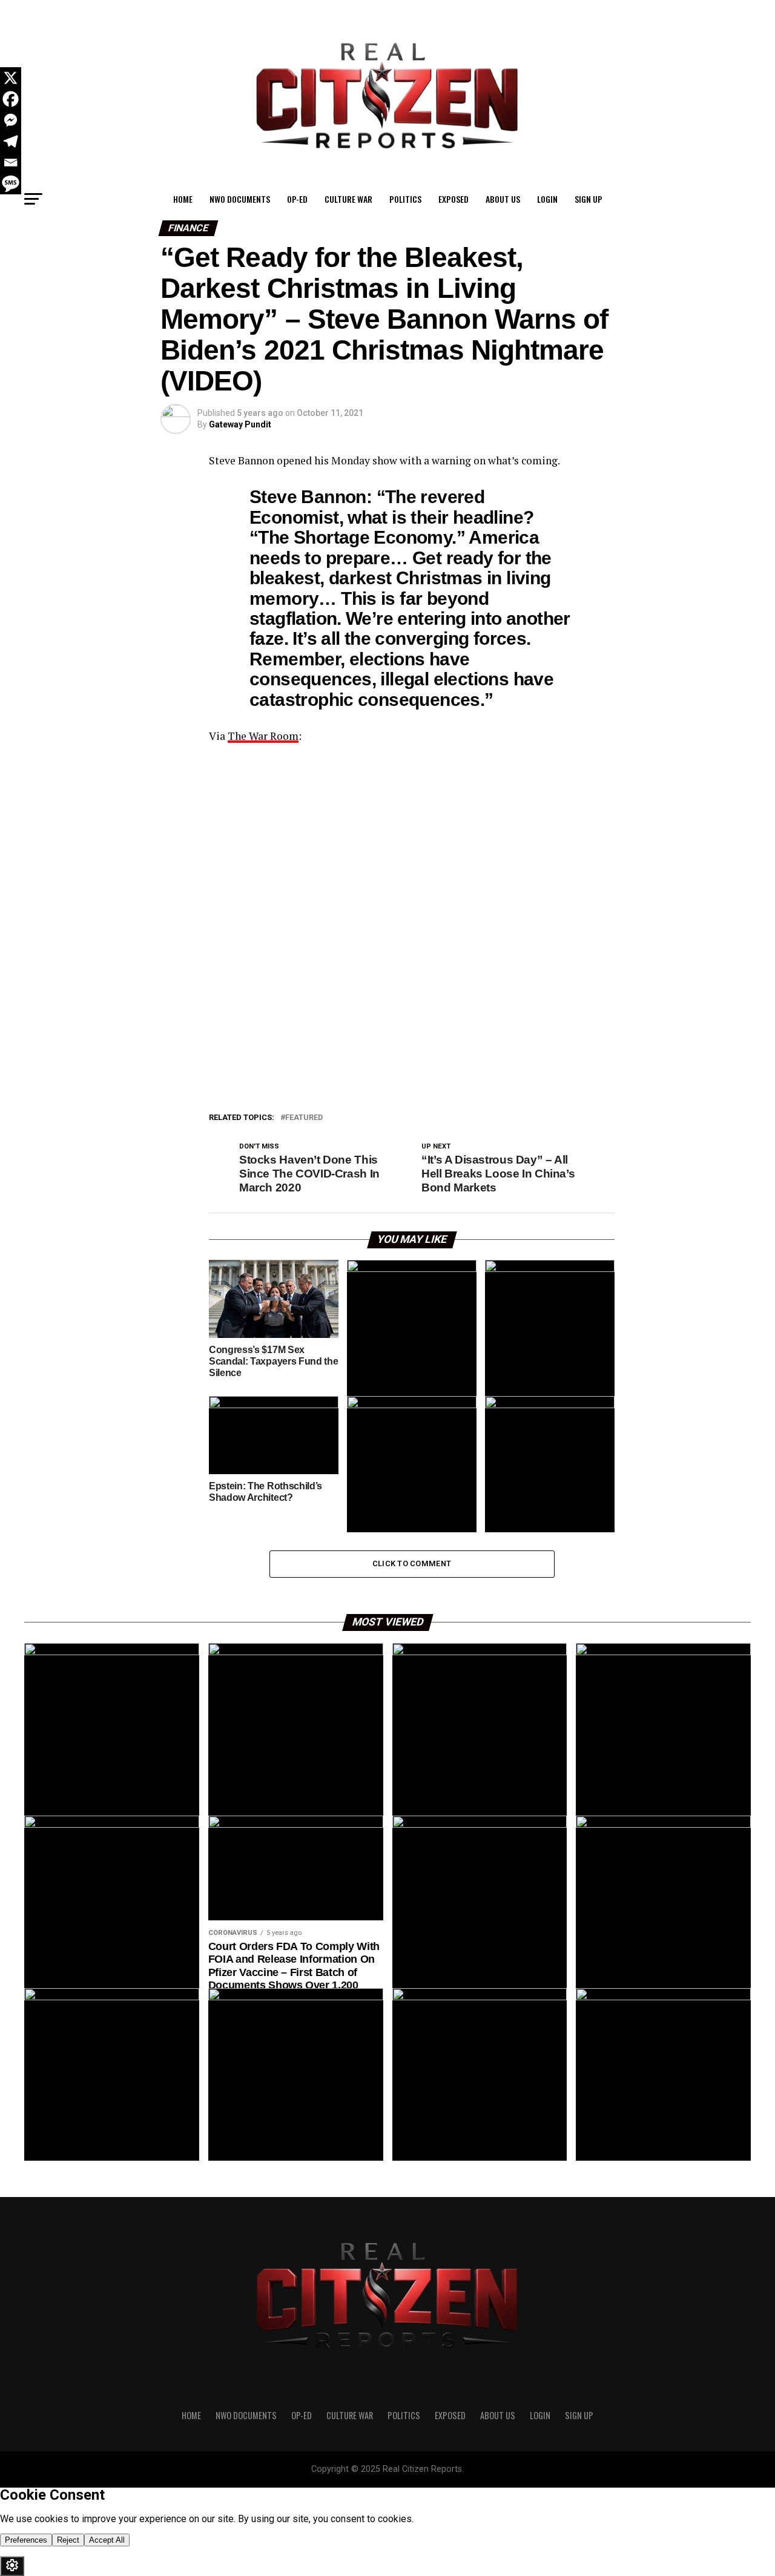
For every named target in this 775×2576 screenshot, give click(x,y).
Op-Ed (297, 199)
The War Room (263, 736)
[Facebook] (11, 99)
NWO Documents (240, 199)
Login (547, 199)
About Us (503, 199)
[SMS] (11, 184)
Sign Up (589, 199)
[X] (11, 78)
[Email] (11, 163)
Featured (304, 1118)
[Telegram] (11, 141)
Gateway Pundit (240, 424)
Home (183, 199)
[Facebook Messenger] (11, 120)
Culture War (348, 199)
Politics (405, 199)
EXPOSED (453, 199)
